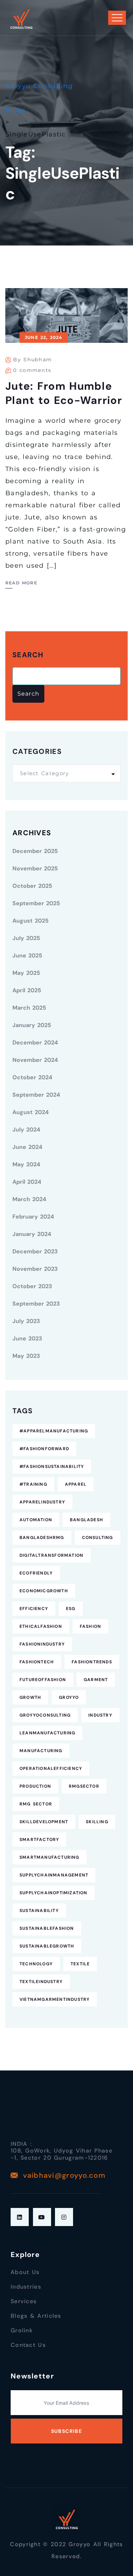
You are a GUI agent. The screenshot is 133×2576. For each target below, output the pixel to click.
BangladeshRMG (42, 1538)
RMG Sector (36, 1804)
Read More (21, 583)
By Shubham (32, 360)
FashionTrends (92, 1662)
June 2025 (27, 955)
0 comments (32, 370)
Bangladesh (87, 1520)
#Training (33, 1484)
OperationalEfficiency (51, 1768)
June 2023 (27, 1338)
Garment (96, 1680)
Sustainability (39, 1911)
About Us (25, 2272)
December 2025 (35, 851)
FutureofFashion (43, 1680)
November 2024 (35, 1060)
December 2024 (35, 1043)
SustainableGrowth (47, 1946)
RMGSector (84, 1786)
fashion (90, 1626)
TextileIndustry (41, 1982)
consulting (98, 1538)
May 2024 (26, 1164)
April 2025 (27, 990)
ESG (71, 1609)
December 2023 (35, 1251)
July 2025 (26, 938)
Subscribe (67, 2431)
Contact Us (28, 2345)
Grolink (22, 2330)
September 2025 (36, 903)
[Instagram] (64, 2217)
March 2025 (29, 1008)
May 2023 (26, 1356)
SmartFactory (39, 1840)
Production (35, 1786)
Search (28, 655)
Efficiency (34, 1609)
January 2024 (32, 1234)
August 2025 (31, 921)
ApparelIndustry (42, 1502)
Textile (80, 1964)
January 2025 (32, 1025)
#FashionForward (44, 1449)
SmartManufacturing (49, 1857)
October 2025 (32, 886)
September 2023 (36, 1304)
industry (100, 1715)
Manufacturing (41, 1751)
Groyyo (69, 1697)
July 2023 (26, 1321)
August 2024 (31, 1112)
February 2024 (33, 1217)
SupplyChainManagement (54, 1875)
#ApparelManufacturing (54, 1431)
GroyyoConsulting (45, 1715)
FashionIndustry (42, 1644)
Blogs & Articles (36, 2316)
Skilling (97, 1822)
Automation (36, 1520)
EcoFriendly (36, 1573)
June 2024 (27, 1147)
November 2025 (35, 868)
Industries (26, 2287)
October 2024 (32, 1077)
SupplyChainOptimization (54, 1893)
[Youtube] (42, 2217)
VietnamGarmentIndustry (55, 1999)
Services (24, 2301)
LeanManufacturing (47, 1733)
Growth (30, 1697)
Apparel (76, 1484)
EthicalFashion (41, 1626)
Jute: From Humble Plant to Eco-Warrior (64, 393)
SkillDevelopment (44, 1822)
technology (36, 1964)
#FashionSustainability (52, 1467)
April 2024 (27, 1182)
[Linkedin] (20, 2217)
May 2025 (26, 973)
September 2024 (36, 1095)
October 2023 (32, 1286)
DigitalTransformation (51, 1555)
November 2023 (35, 1269)
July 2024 (26, 1130)
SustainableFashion (47, 1928)
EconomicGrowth (44, 1591)
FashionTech (37, 1662)
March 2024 (29, 1199)
